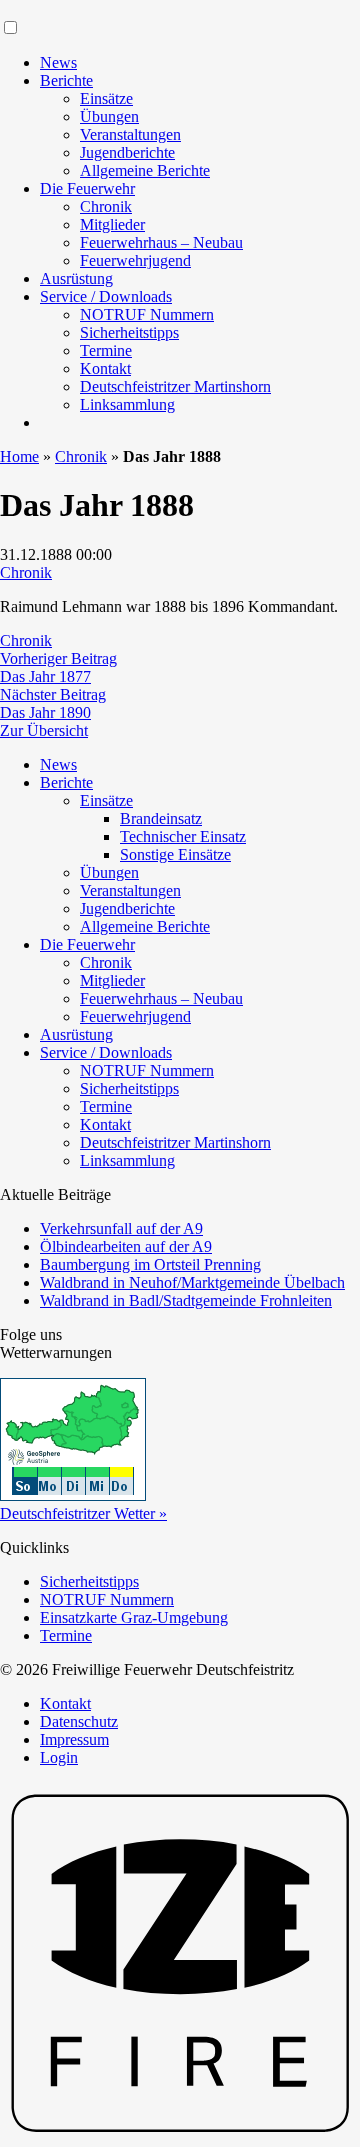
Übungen (109, 116)
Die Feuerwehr (87, 188)
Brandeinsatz (161, 818)
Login (59, 1757)
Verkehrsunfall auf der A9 (121, 1228)
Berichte (66, 80)
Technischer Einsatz (183, 836)
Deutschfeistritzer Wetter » (83, 1513)
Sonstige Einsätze (175, 854)
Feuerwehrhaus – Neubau (161, 242)
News (58, 62)
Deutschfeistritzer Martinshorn (175, 386)
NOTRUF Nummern (147, 314)
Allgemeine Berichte (145, 170)
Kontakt (105, 368)
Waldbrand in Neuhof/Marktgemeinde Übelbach (192, 1282)
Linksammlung (127, 404)
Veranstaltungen (130, 134)
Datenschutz (79, 1721)
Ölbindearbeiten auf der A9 (126, 1246)
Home (19, 456)
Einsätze (106, 98)
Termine (106, 350)
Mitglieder (112, 224)
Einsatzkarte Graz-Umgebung (134, 1617)
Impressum (74, 1739)
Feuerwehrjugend (135, 260)
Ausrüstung (76, 278)
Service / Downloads (106, 296)
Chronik (106, 206)
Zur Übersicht (44, 730)
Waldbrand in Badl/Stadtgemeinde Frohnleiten (186, 1300)
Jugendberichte (127, 152)
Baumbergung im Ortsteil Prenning (150, 1264)
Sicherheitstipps (129, 332)
